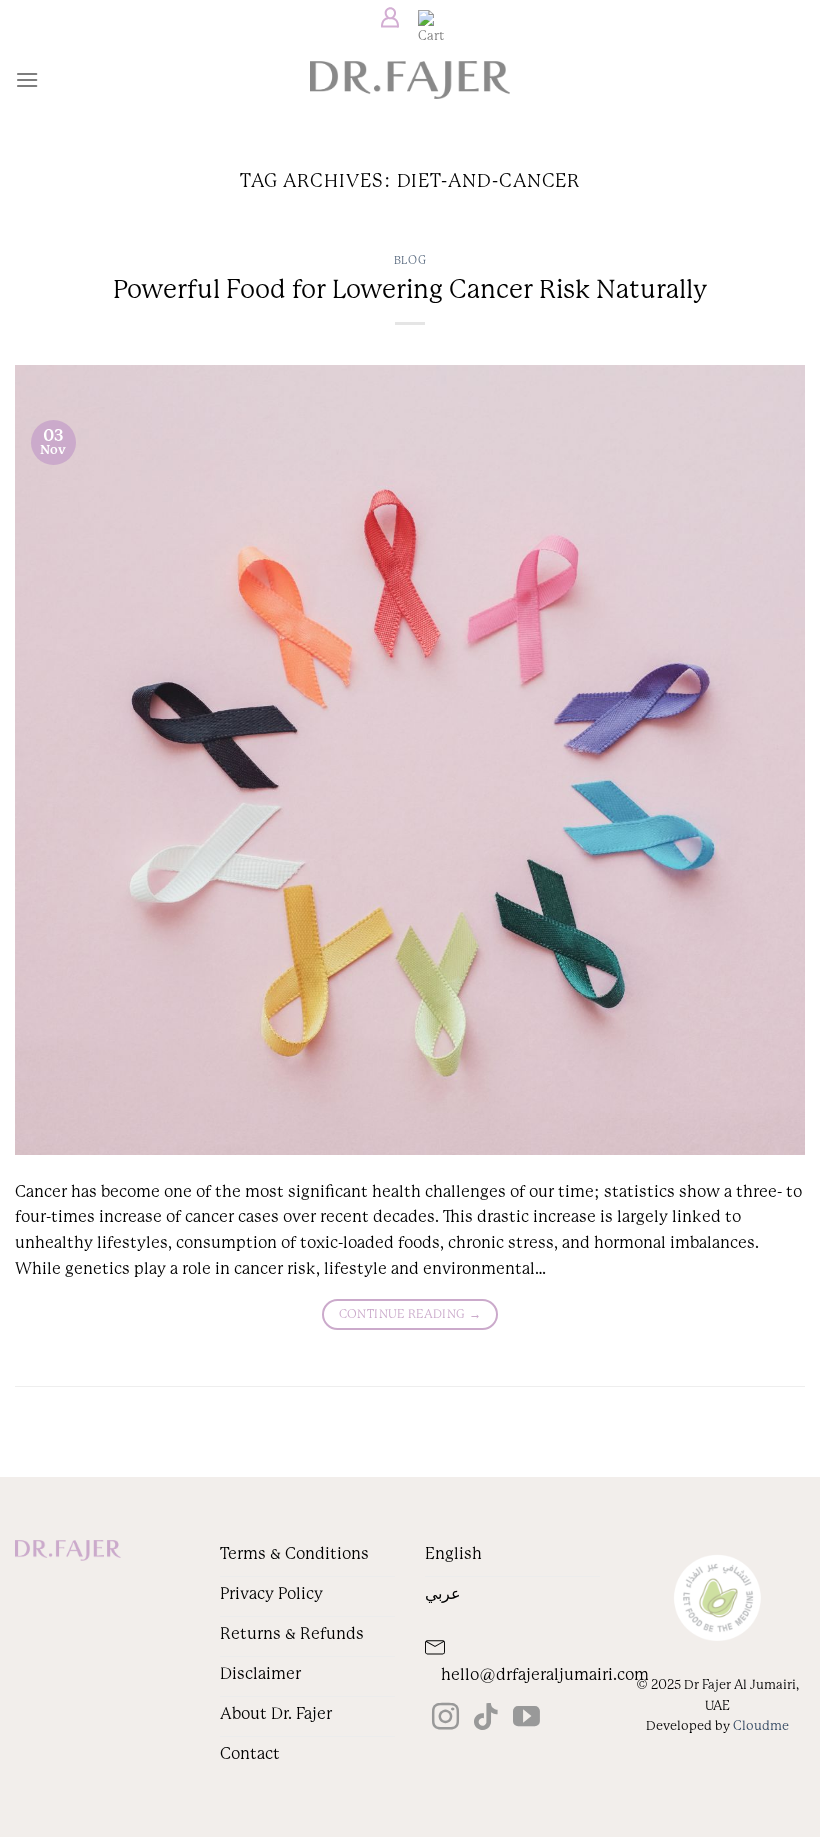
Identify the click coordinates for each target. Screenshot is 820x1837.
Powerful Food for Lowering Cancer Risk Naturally (410, 289)
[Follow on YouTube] (526, 1719)
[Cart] (426, 18)
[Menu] (27, 79)
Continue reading (410, 1314)
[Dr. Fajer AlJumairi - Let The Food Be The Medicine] (410, 80)
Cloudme (761, 1725)
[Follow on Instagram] (445, 1719)
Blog (410, 260)
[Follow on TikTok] (485, 1719)
